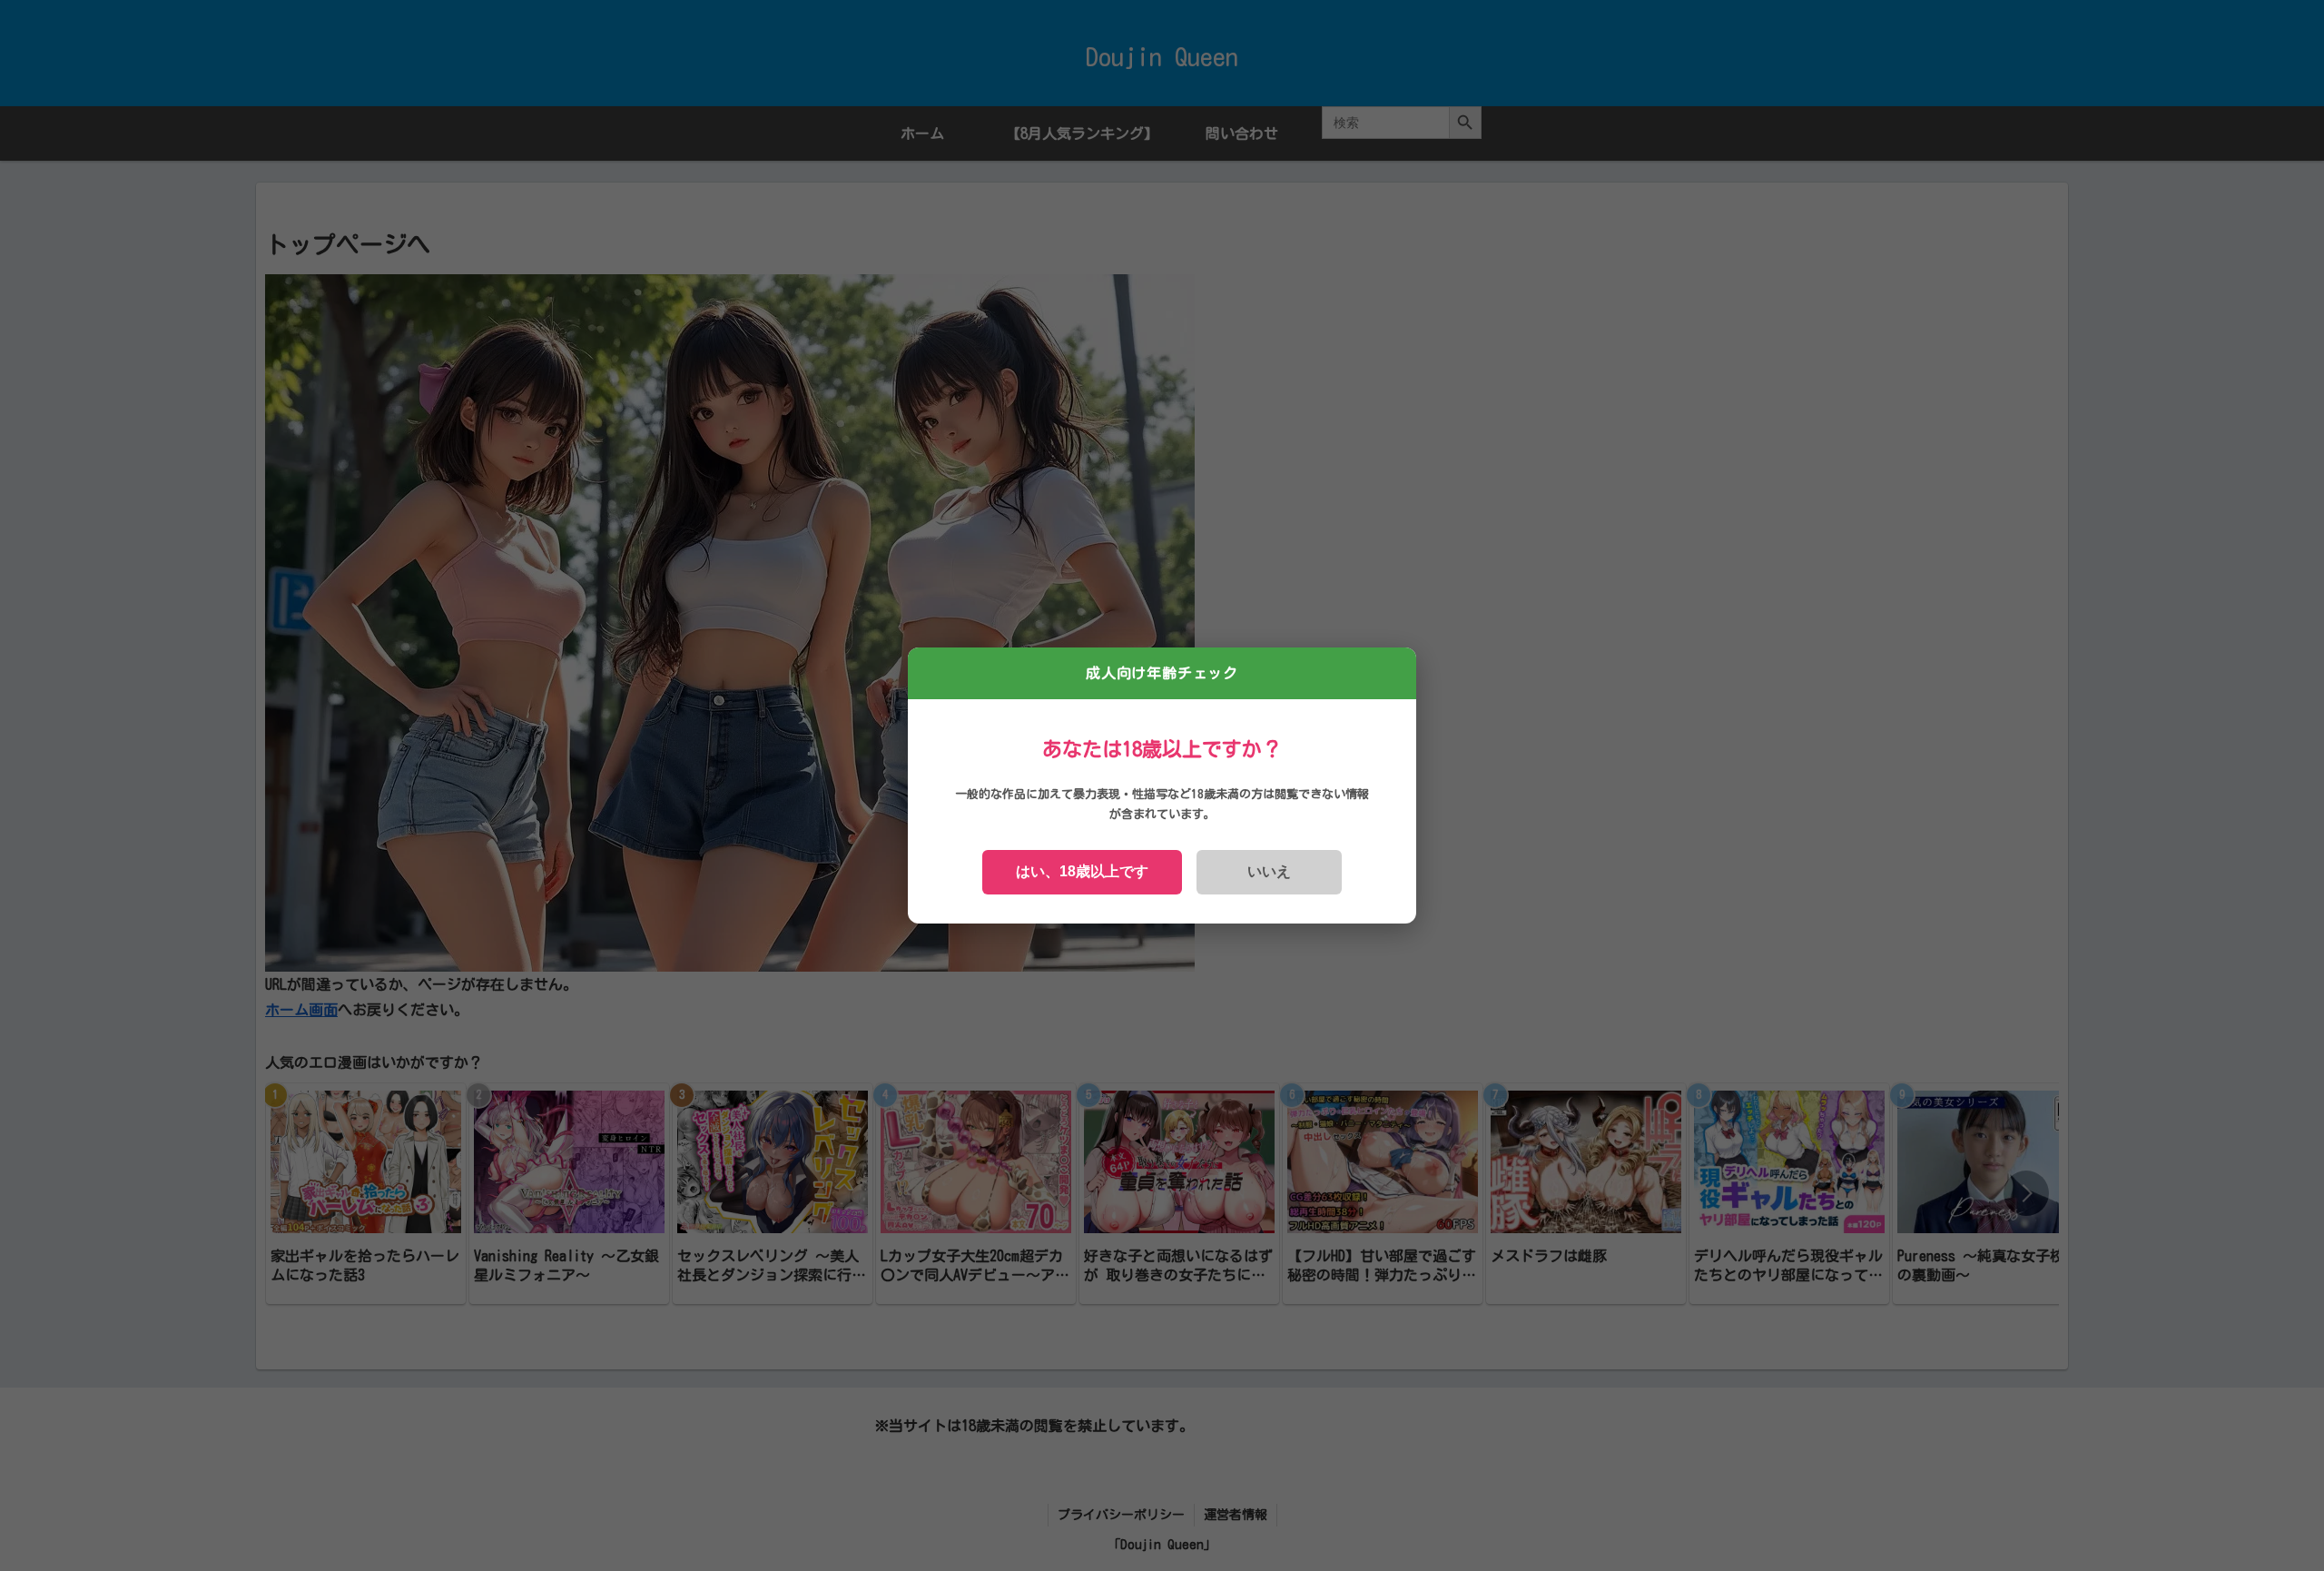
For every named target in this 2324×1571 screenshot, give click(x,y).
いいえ (1269, 871)
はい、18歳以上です (1082, 871)
